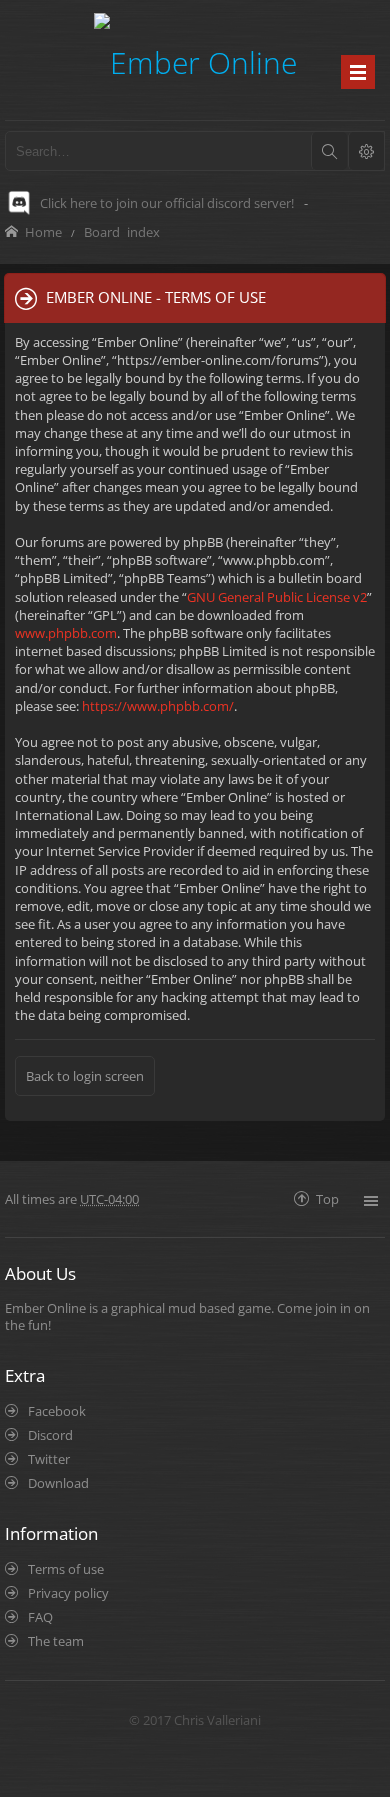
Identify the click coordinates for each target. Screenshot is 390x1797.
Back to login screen (85, 1076)
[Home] (195, 59)
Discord (50, 1435)
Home (43, 231)
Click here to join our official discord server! (167, 203)
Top (327, 1198)
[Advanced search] (366, 151)
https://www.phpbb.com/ (158, 706)
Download (58, 1483)
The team (56, 1641)
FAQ (40, 1617)
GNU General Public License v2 (277, 597)
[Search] (329, 151)
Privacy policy (68, 1593)
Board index (122, 231)
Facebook (57, 1411)
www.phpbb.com (66, 633)
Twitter (49, 1459)
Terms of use (66, 1569)
